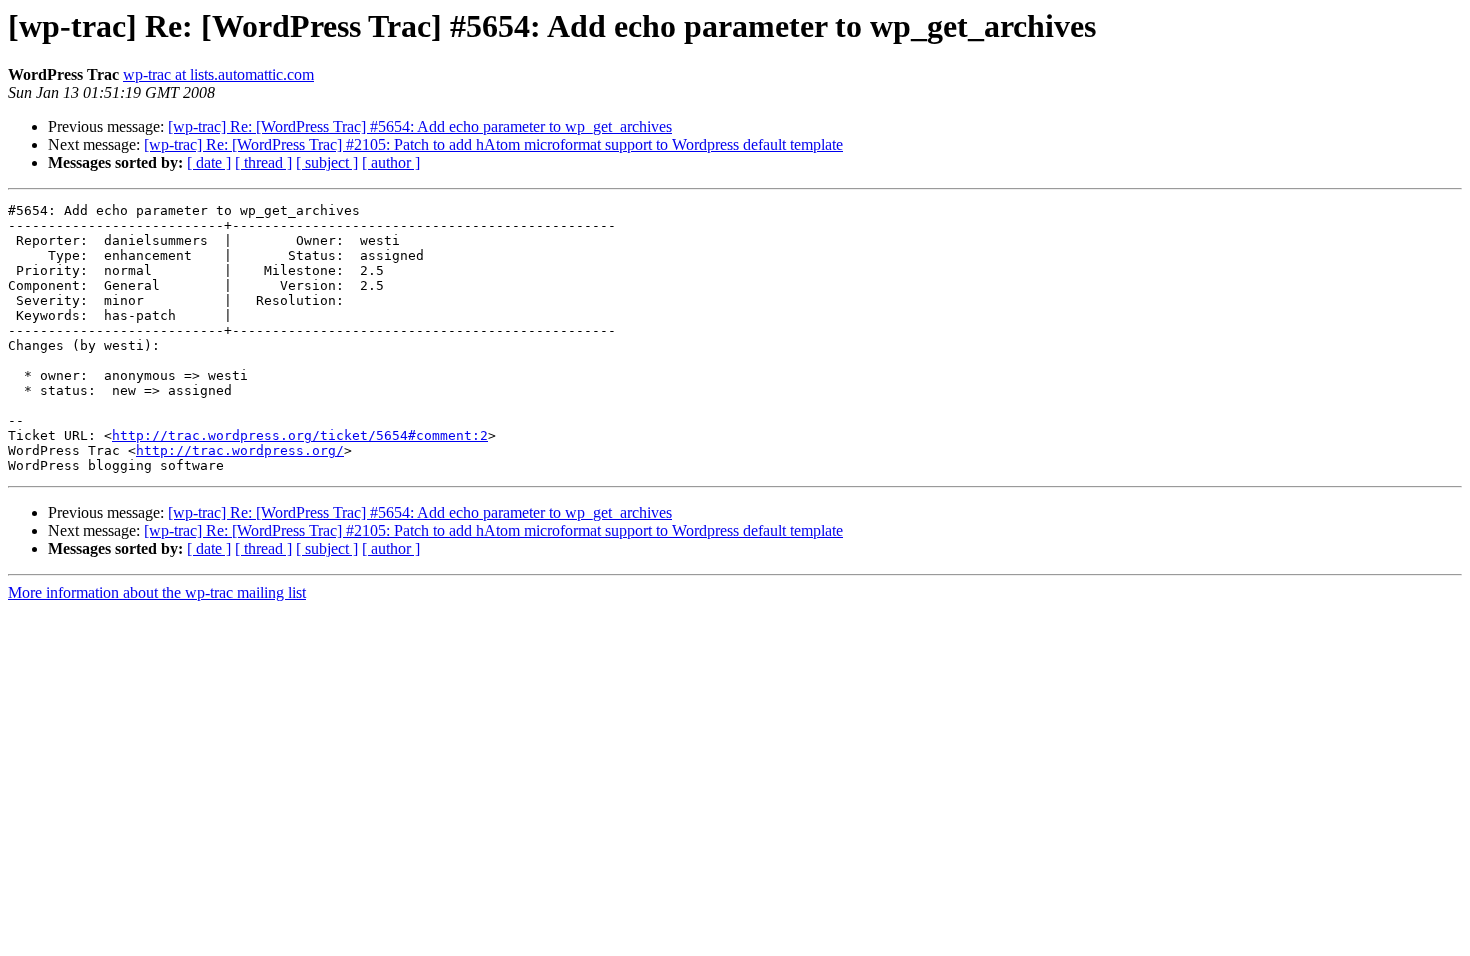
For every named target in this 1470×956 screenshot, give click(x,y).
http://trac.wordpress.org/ (240, 450)
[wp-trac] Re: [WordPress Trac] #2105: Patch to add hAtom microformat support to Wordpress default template (493, 144)
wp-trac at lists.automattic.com (218, 74)
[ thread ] (263, 162)
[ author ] (391, 162)
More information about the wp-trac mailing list (157, 592)
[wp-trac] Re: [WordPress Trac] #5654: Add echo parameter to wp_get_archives (420, 126)
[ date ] (209, 162)
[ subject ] (327, 162)
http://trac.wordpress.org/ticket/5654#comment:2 (300, 435)
